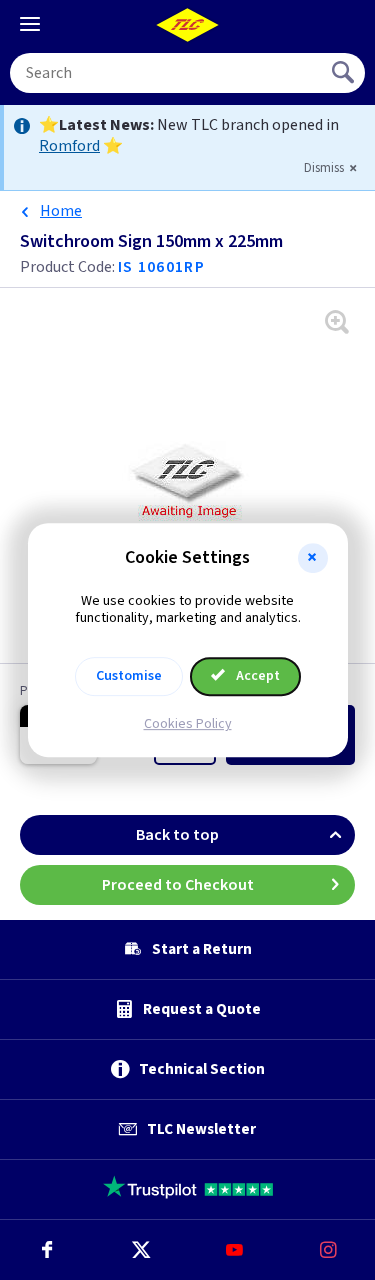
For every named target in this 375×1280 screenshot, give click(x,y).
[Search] (345, 73)
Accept (256, 676)
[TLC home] (188, 25)
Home (61, 211)
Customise (129, 676)
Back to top (177, 835)
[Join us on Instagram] (328, 1250)
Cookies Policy (188, 724)
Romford (69, 146)
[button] (313, 558)
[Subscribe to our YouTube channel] (235, 1250)
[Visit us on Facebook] (47, 1250)
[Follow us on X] (141, 1250)
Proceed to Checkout (178, 885)
